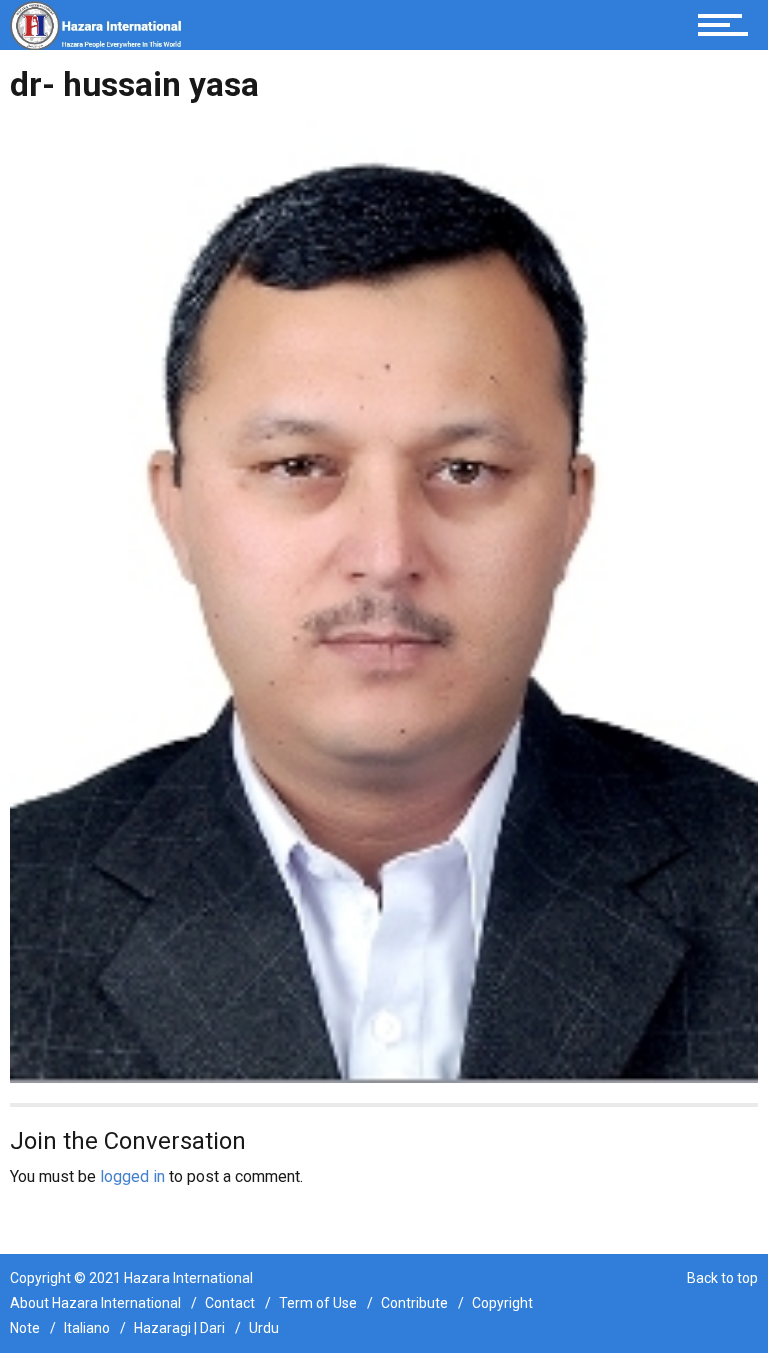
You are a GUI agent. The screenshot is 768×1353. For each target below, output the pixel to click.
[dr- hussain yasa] (384, 599)
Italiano (87, 1328)
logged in (132, 1176)
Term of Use (318, 1303)
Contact (230, 1303)
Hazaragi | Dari (179, 1328)
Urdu (264, 1328)
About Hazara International (95, 1303)
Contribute (414, 1303)
